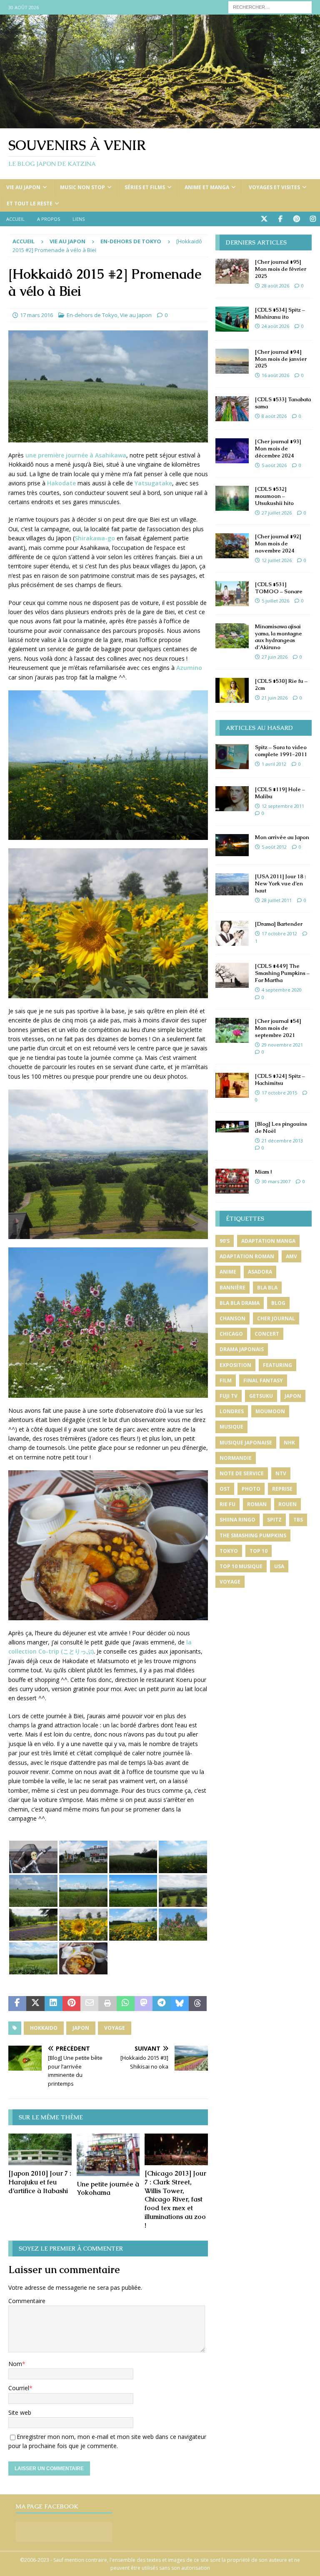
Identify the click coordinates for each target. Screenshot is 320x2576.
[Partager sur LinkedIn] (54, 2004)
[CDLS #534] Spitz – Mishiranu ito (280, 313)
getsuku (261, 1396)
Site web (20, 2412)
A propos (49, 219)
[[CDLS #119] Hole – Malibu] (232, 799)
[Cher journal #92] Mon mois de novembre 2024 (278, 543)
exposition (235, 1365)
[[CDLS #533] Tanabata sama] (232, 409)
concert (267, 1334)
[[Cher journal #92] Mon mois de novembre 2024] (232, 546)
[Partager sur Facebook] (17, 2004)
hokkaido (44, 2028)
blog (278, 1303)
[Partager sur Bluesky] (180, 2004)
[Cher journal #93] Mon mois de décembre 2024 (278, 448)
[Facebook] (280, 219)
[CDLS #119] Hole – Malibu (280, 793)
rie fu (227, 1504)
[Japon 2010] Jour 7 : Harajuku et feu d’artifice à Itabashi (40, 2182)
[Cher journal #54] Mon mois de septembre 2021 (278, 1028)
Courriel (19, 2388)
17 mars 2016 (36, 315)
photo (251, 1489)
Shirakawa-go (95, 538)
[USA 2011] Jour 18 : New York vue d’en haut (280, 883)
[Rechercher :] (270, 6)
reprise (282, 1489)
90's (225, 1241)
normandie (236, 1458)
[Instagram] (313, 219)
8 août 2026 (274, 416)
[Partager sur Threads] (198, 2004)
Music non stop (82, 187)
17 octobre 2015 (279, 1093)
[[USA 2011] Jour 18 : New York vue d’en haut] (232, 884)
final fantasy (263, 1380)
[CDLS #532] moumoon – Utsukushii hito (274, 496)
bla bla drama (240, 1303)
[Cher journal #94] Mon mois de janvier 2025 (281, 359)
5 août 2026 (274, 465)
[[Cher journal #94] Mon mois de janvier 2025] (232, 361)
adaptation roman (247, 1256)
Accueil (15, 219)
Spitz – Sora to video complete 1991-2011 (281, 751)
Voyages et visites (274, 187)
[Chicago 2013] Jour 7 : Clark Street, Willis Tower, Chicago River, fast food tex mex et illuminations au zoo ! (175, 2199)
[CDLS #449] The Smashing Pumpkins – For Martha (282, 973)
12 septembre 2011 (283, 806)
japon (81, 2028)
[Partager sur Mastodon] (144, 2004)
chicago (231, 1334)
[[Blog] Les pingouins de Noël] (232, 1127)
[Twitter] (264, 219)
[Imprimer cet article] (107, 2004)
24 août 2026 (275, 326)
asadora (260, 1272)
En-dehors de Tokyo (92, 315)
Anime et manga (207, 187)
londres (232, 1411)
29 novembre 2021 (282, 1045)
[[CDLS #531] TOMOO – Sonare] (232, 594)
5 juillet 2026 (275, 601)
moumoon (270, 1411)
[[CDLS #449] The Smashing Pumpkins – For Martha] (232, 975)
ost (225, 1489)
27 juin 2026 (275, 657)
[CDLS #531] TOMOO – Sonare (279, 588)
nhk (289, 1443)
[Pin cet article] (71, 2004)
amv (291, 1256)
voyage (115, 2028)
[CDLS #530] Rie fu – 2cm (281, 685)
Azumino (189, 668)
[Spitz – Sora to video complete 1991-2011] (232, 757)
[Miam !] (232, 1181)
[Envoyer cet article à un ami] (89, 2004)
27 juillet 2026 (277, 513)
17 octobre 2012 (279, 933)
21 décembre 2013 (282, 1141)
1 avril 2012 (274, 764)
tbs (298, 1520)
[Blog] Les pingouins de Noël (281, 1127)
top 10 (259, 1551)
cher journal (276, 1318)
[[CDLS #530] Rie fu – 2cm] (232, 690)
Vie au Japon (23, 187)
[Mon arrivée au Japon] (232, 845)
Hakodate (61, 483)
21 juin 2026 (275, 698)
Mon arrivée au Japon (282, 837)
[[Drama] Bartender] (232, 933)
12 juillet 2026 (277, 560)
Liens (79, 219)
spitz (274, 1520)
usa (279, 1566)
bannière (232, 1288)
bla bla (267, 1288)
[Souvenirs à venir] (160, 124)
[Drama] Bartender (279, 924)
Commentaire (27, 2301)
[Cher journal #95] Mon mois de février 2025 (281, 269)
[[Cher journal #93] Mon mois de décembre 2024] (232, 451)
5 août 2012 (274, 847)
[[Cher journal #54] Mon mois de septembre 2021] (232, 1030)
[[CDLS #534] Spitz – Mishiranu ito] (232, 319)
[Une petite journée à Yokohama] (108, 2155)
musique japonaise (246, 1443)
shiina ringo (237, 1520)
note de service (242, 1473)
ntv (281, 1473)
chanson (232, 1318)
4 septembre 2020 (282, 990)
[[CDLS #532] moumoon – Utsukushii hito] (232, 498)
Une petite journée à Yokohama (108, 2189)
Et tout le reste (30, 204)
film (226, 1380)
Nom (15, 2364)
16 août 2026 (275, 375)
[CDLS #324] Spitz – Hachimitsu (280, 1079)
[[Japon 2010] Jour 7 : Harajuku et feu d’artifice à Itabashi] (40, 2149)
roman (257, 1504)
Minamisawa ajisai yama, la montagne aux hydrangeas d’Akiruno (279, 637)
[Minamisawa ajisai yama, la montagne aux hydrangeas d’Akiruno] (232, 636)
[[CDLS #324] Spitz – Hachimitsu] (232, 1085)
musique (231, 1427)
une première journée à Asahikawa (76, 455)
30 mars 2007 (276, 1181)
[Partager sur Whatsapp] (126, 2004)
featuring (277, 1365)
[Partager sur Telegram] (161, 2004)
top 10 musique (241, 1566)
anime (228, 1272)
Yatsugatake (153, 483)
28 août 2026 (275, 286)
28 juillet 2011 (277, 900)
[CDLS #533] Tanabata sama (283, 403)
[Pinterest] (296, 219)
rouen (287, 1504)
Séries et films (145, 187)
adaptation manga (268, 1241)
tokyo (229, 1551)
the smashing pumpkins (253, 1535)
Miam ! (263, 1172)
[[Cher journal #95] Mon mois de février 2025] (232, 271)
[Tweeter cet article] (35, 2004)
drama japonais (242, 1349)
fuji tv (229, 1396)
